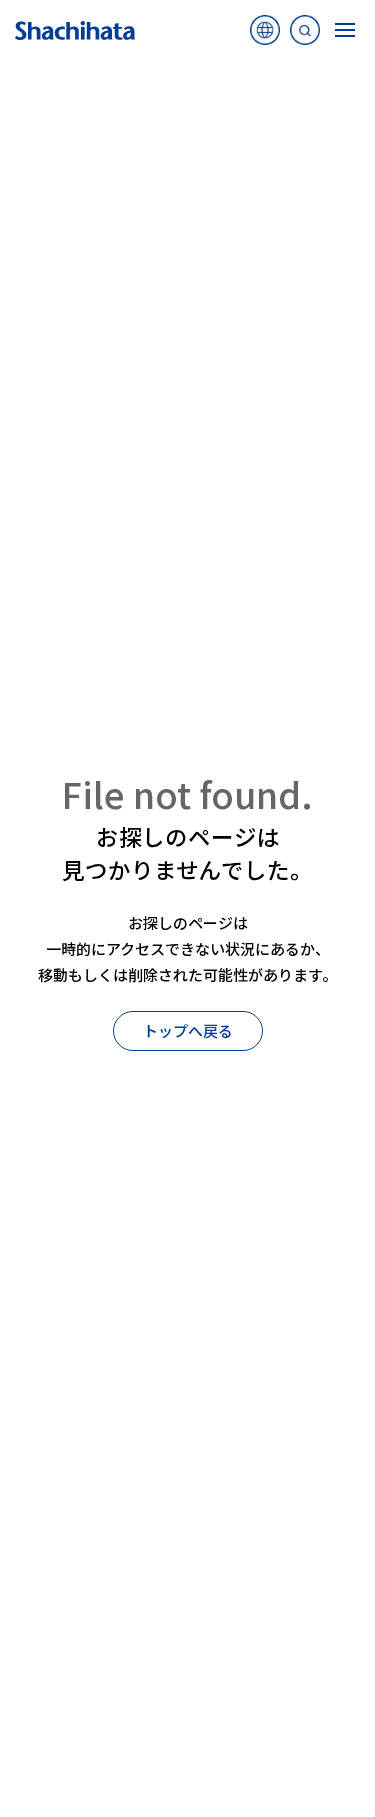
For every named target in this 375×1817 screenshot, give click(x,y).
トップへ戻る (188, 1030)
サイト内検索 (305, 35)
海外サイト (265, 35)
